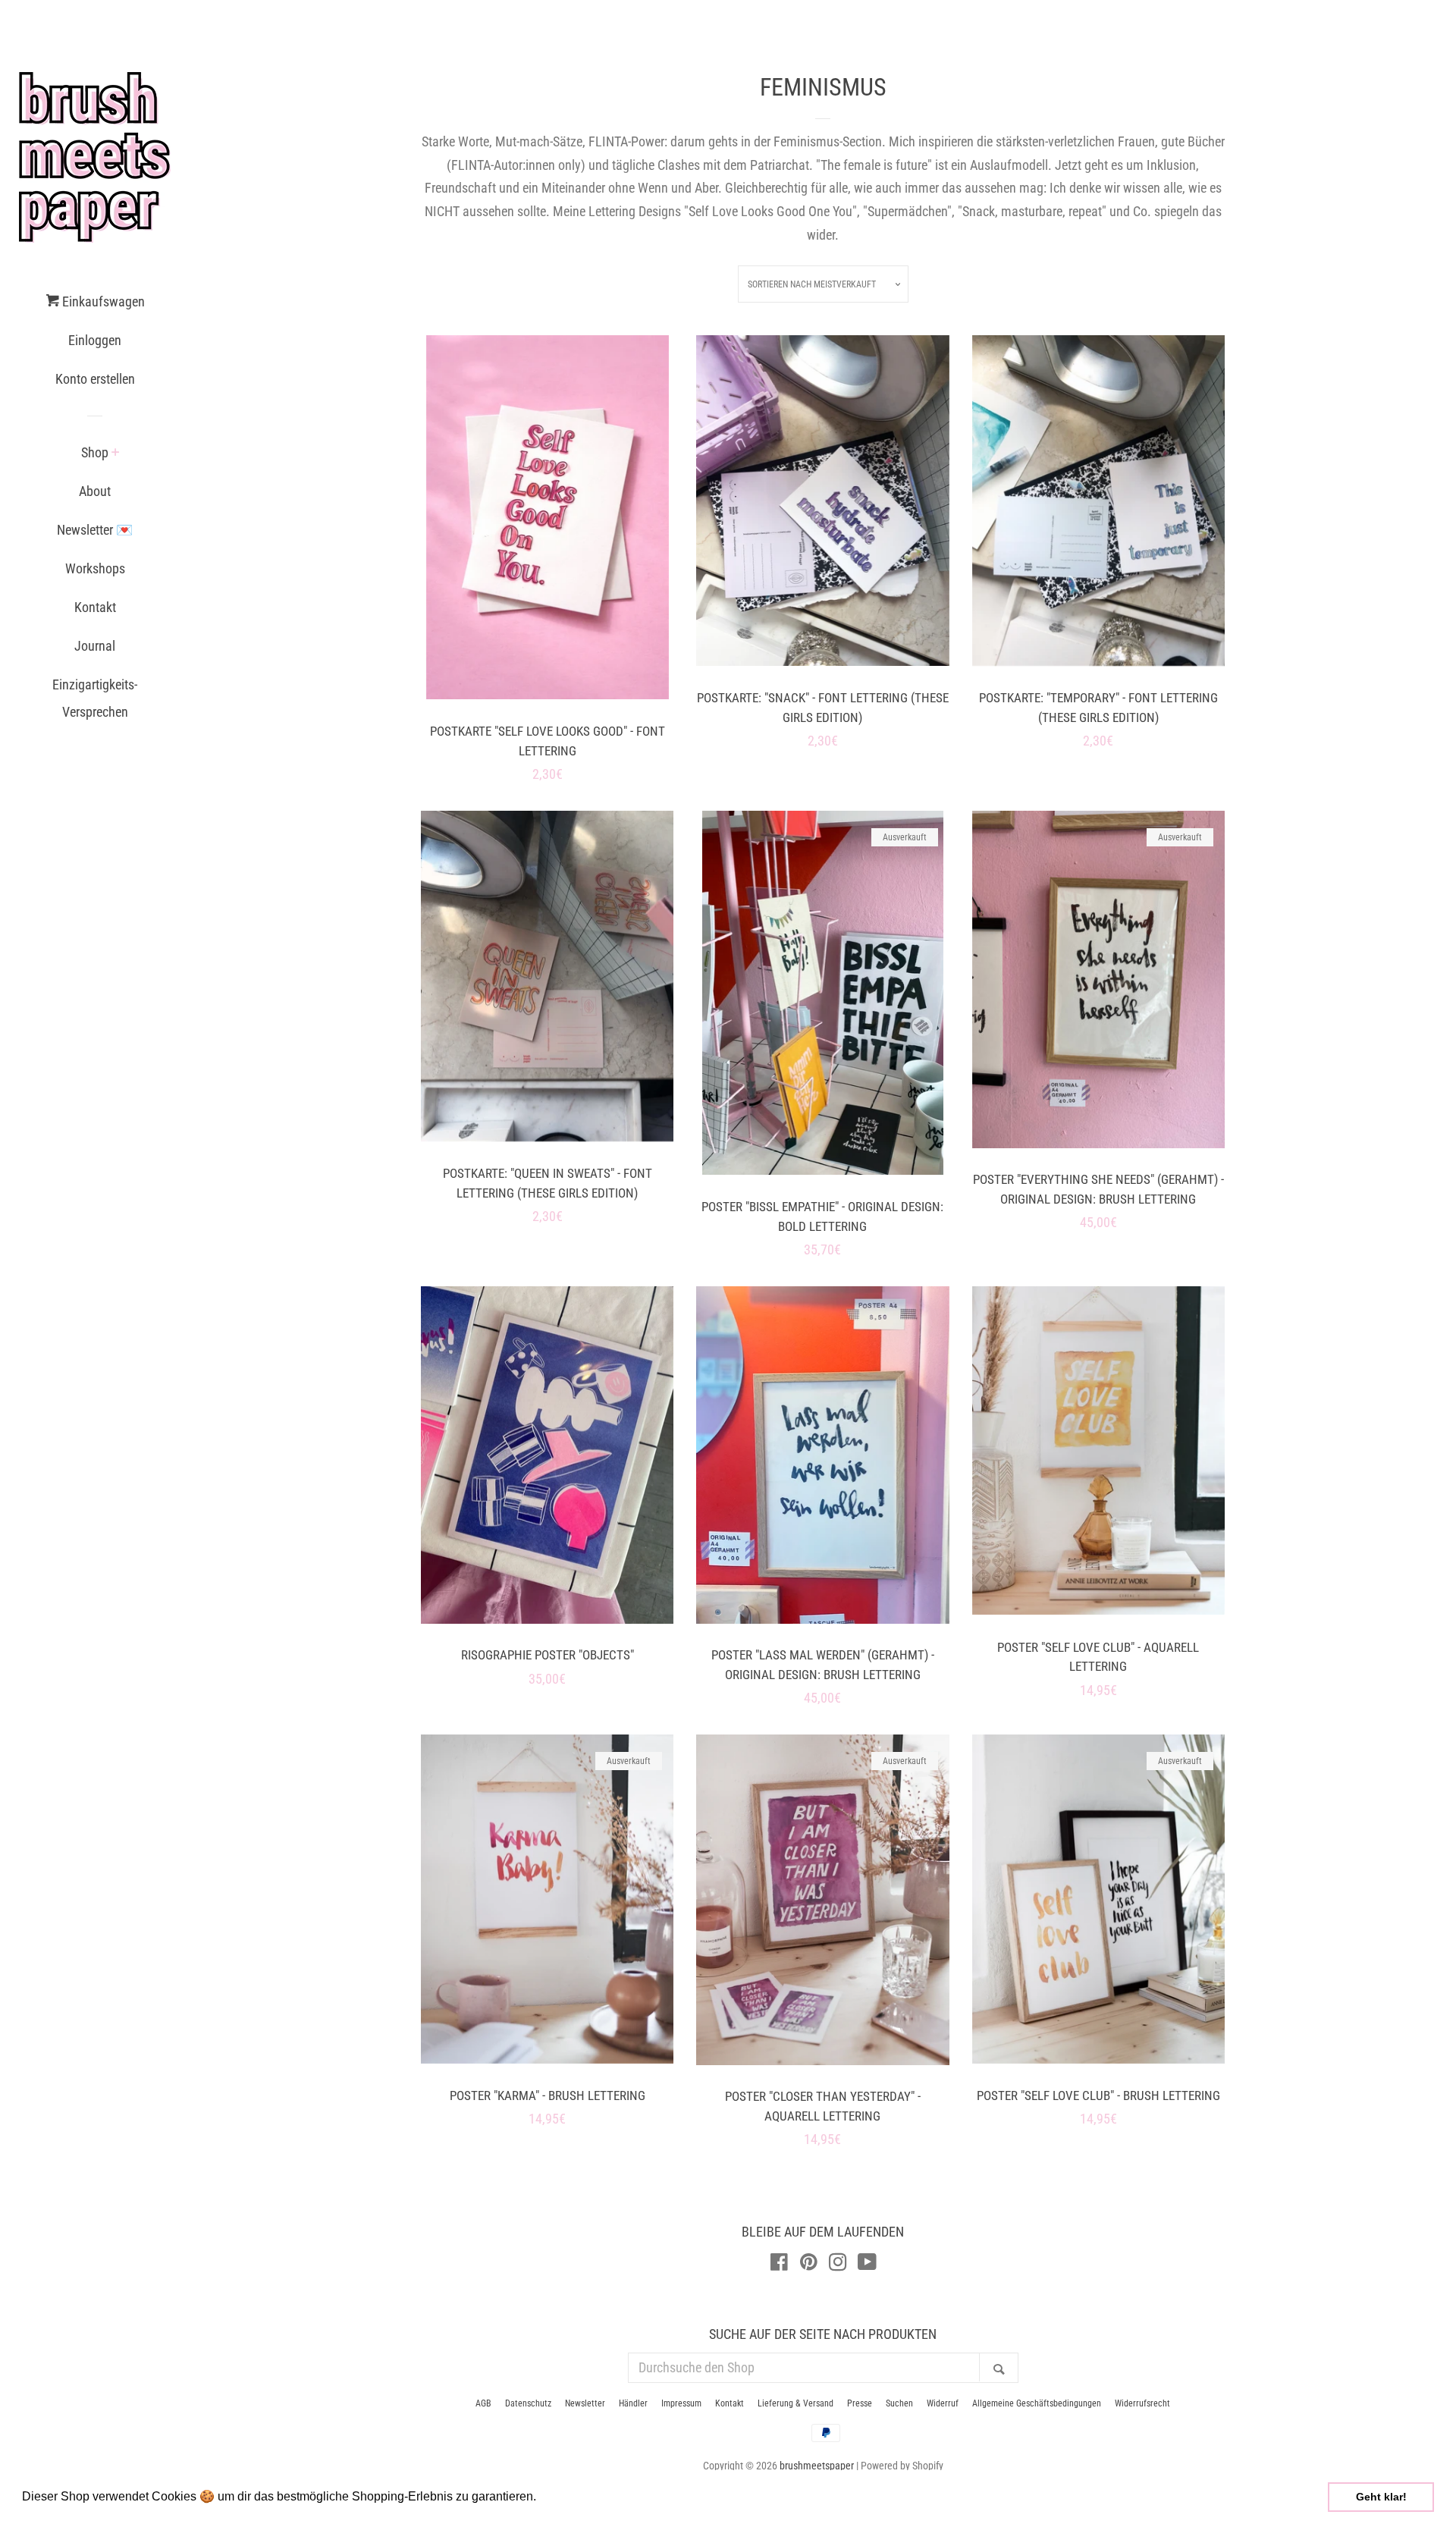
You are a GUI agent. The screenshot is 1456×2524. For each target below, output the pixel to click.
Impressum (681, 2403)
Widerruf (943, 2403)
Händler (633, 2403)
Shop (95, 452)
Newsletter (585, 2403)
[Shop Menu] (116, 454)
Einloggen (95, 340)
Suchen (899, 2403)
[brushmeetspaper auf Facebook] (779, 2264)
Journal (95, 646)
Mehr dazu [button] (570, 2496)
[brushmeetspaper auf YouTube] (867, 2264)
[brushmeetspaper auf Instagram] (838, 2264)
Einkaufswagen (102, 301)
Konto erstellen (95, 379)
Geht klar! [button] (1381, 2497)
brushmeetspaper (817, 2466)
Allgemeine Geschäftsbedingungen (1037, 2403)
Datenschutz (528, 2403)
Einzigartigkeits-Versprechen (95, 698)
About (95, 491)
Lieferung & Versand (795, 2403)
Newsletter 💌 (95, 530)
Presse (860, 2403)
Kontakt (95, 607)
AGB (483, 2403)
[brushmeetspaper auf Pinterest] (809, 2264)
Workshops (95, 568)
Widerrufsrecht (1142, 2403)
